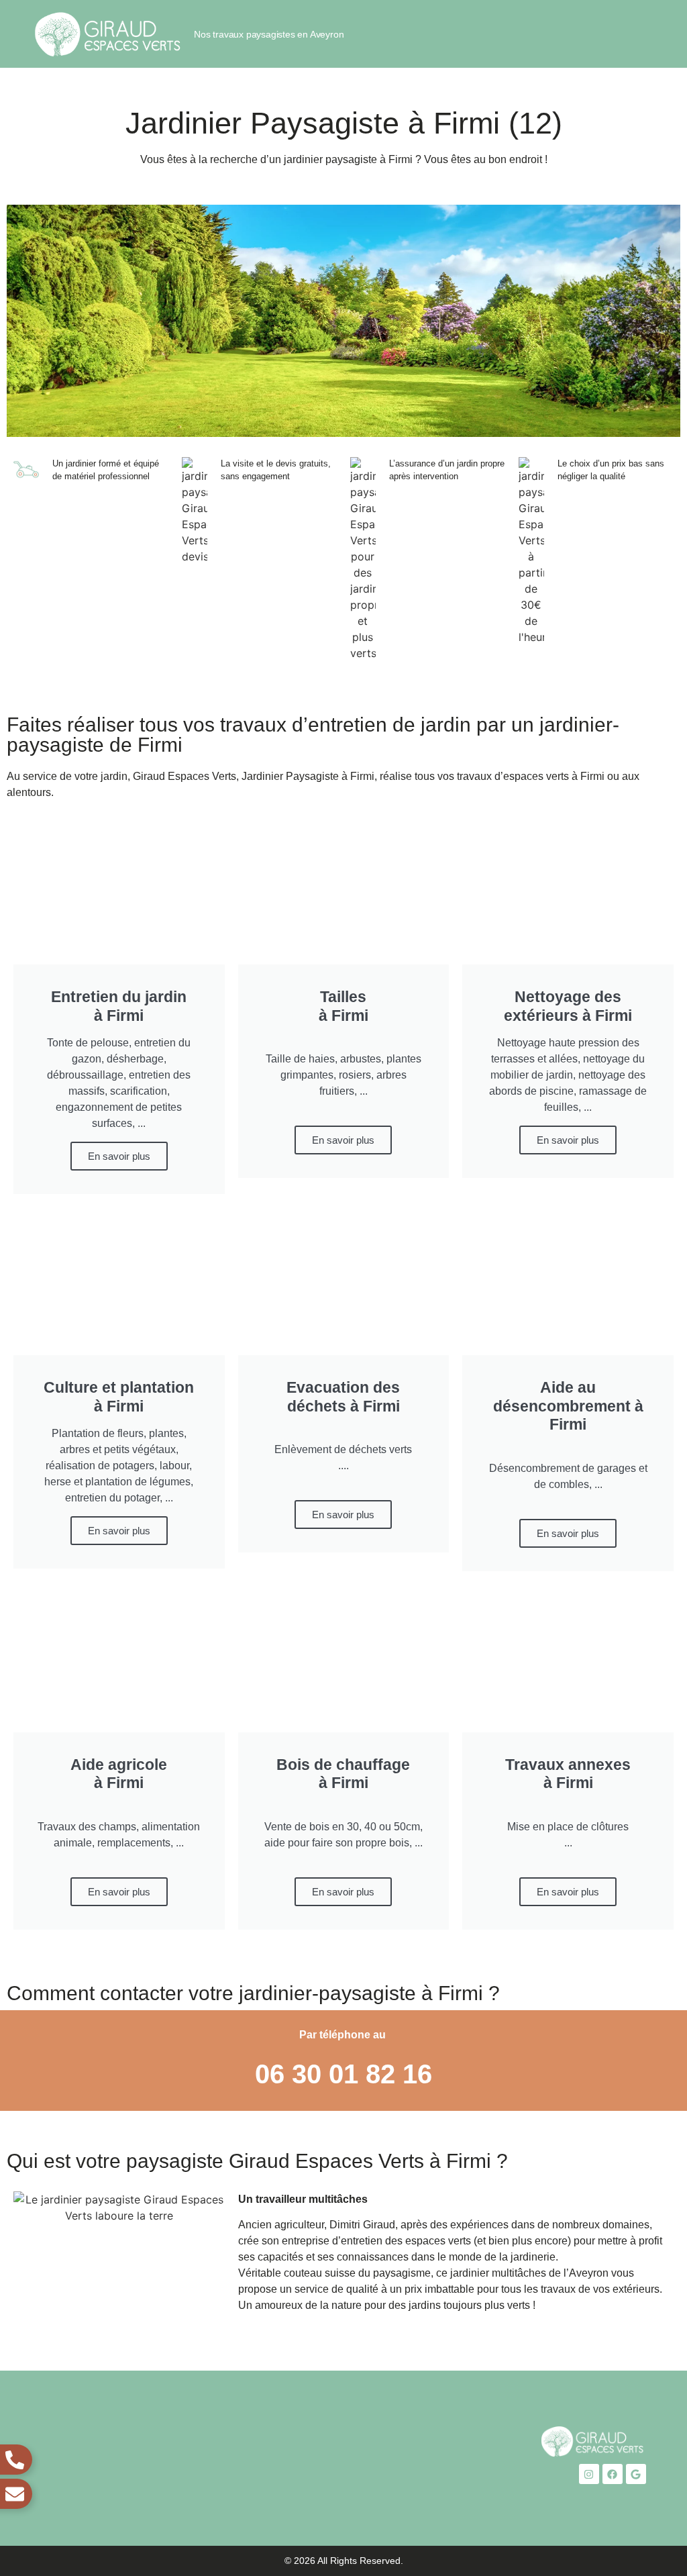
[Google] (636, 2474)
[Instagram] (589, 2474)
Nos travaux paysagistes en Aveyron (269, 34)
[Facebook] (613, 2474)
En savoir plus (119, 1156)
